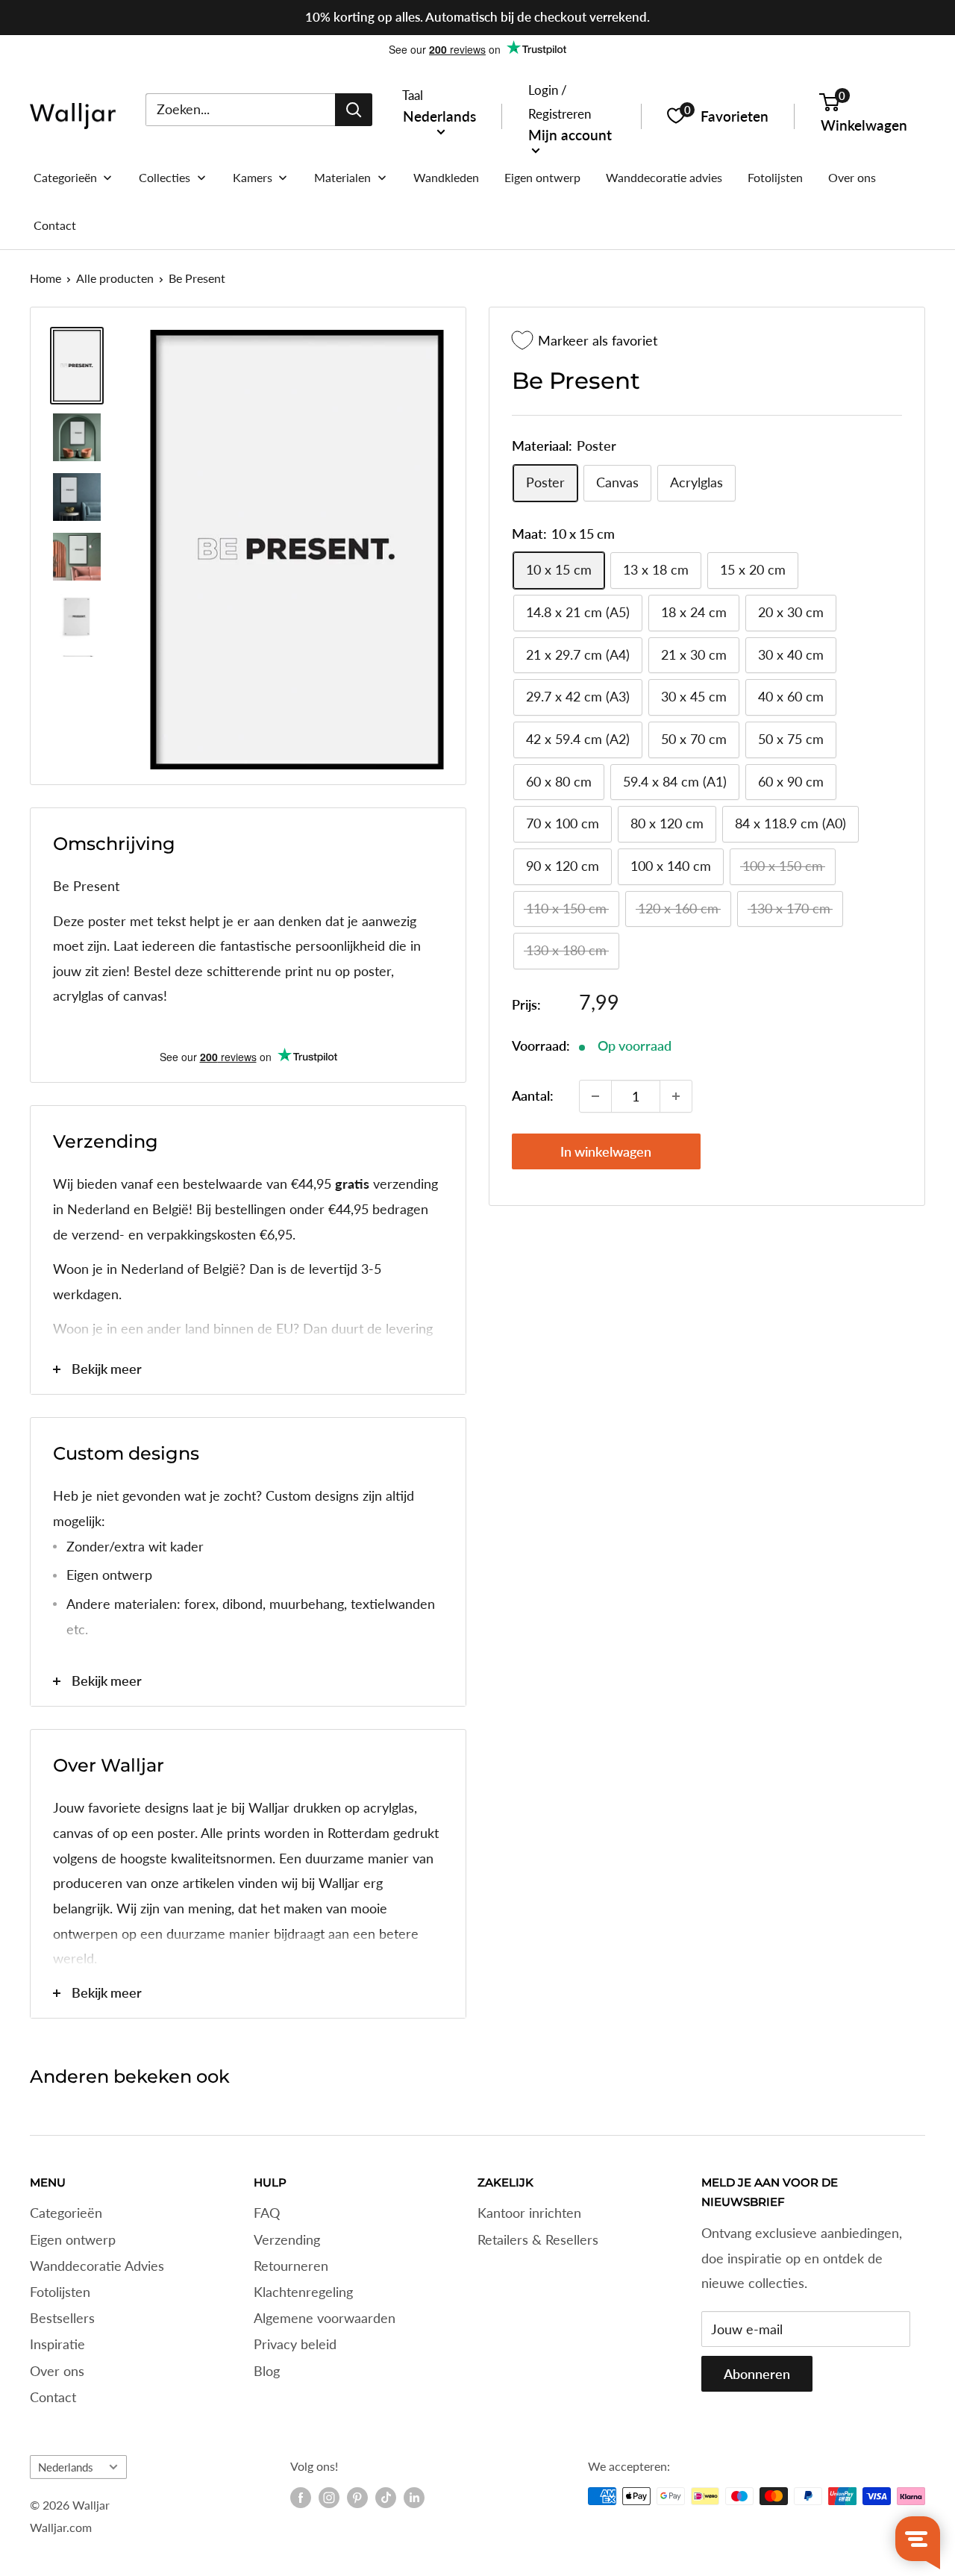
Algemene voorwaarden (325, 2318)
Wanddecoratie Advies (97, 2266)
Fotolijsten (60, 2292)
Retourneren (291, 2266)
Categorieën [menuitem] (65, 177)
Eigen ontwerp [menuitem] (542, 177)
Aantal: (533, 1095)
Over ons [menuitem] (852, 177)
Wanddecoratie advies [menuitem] (664, 177)
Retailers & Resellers (538, 2239)
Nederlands (66, 2467)
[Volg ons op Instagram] (329, 2498)
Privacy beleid (295, 2344)
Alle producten (115, 278)
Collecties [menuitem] (165, 177)
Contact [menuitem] (55, 225)
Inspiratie (57, 2344)
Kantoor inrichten (529, 2213)
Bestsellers (62, 2318)
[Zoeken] (354, 109)
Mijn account (570, 134)
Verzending (287, 2239)
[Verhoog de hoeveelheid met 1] (676, 1096)
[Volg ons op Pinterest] (357, 2498)
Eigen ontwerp (73, 2239)
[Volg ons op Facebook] (301, 2498)
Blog (267, 2371)
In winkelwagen (606, 1151)
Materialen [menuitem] (342, 177)
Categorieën (66, 2213)
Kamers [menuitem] (253, 177)
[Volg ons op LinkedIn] (414, 2498)
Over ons (57, 2371)
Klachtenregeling (303, 2292)
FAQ (267, 2213)
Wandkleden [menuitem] (446, 177)
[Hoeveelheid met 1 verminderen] (595, 1096)
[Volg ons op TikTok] (386, 2498)
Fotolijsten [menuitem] (775, 177)
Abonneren (757, 2374)
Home (46, 278)
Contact (53, 2397)
